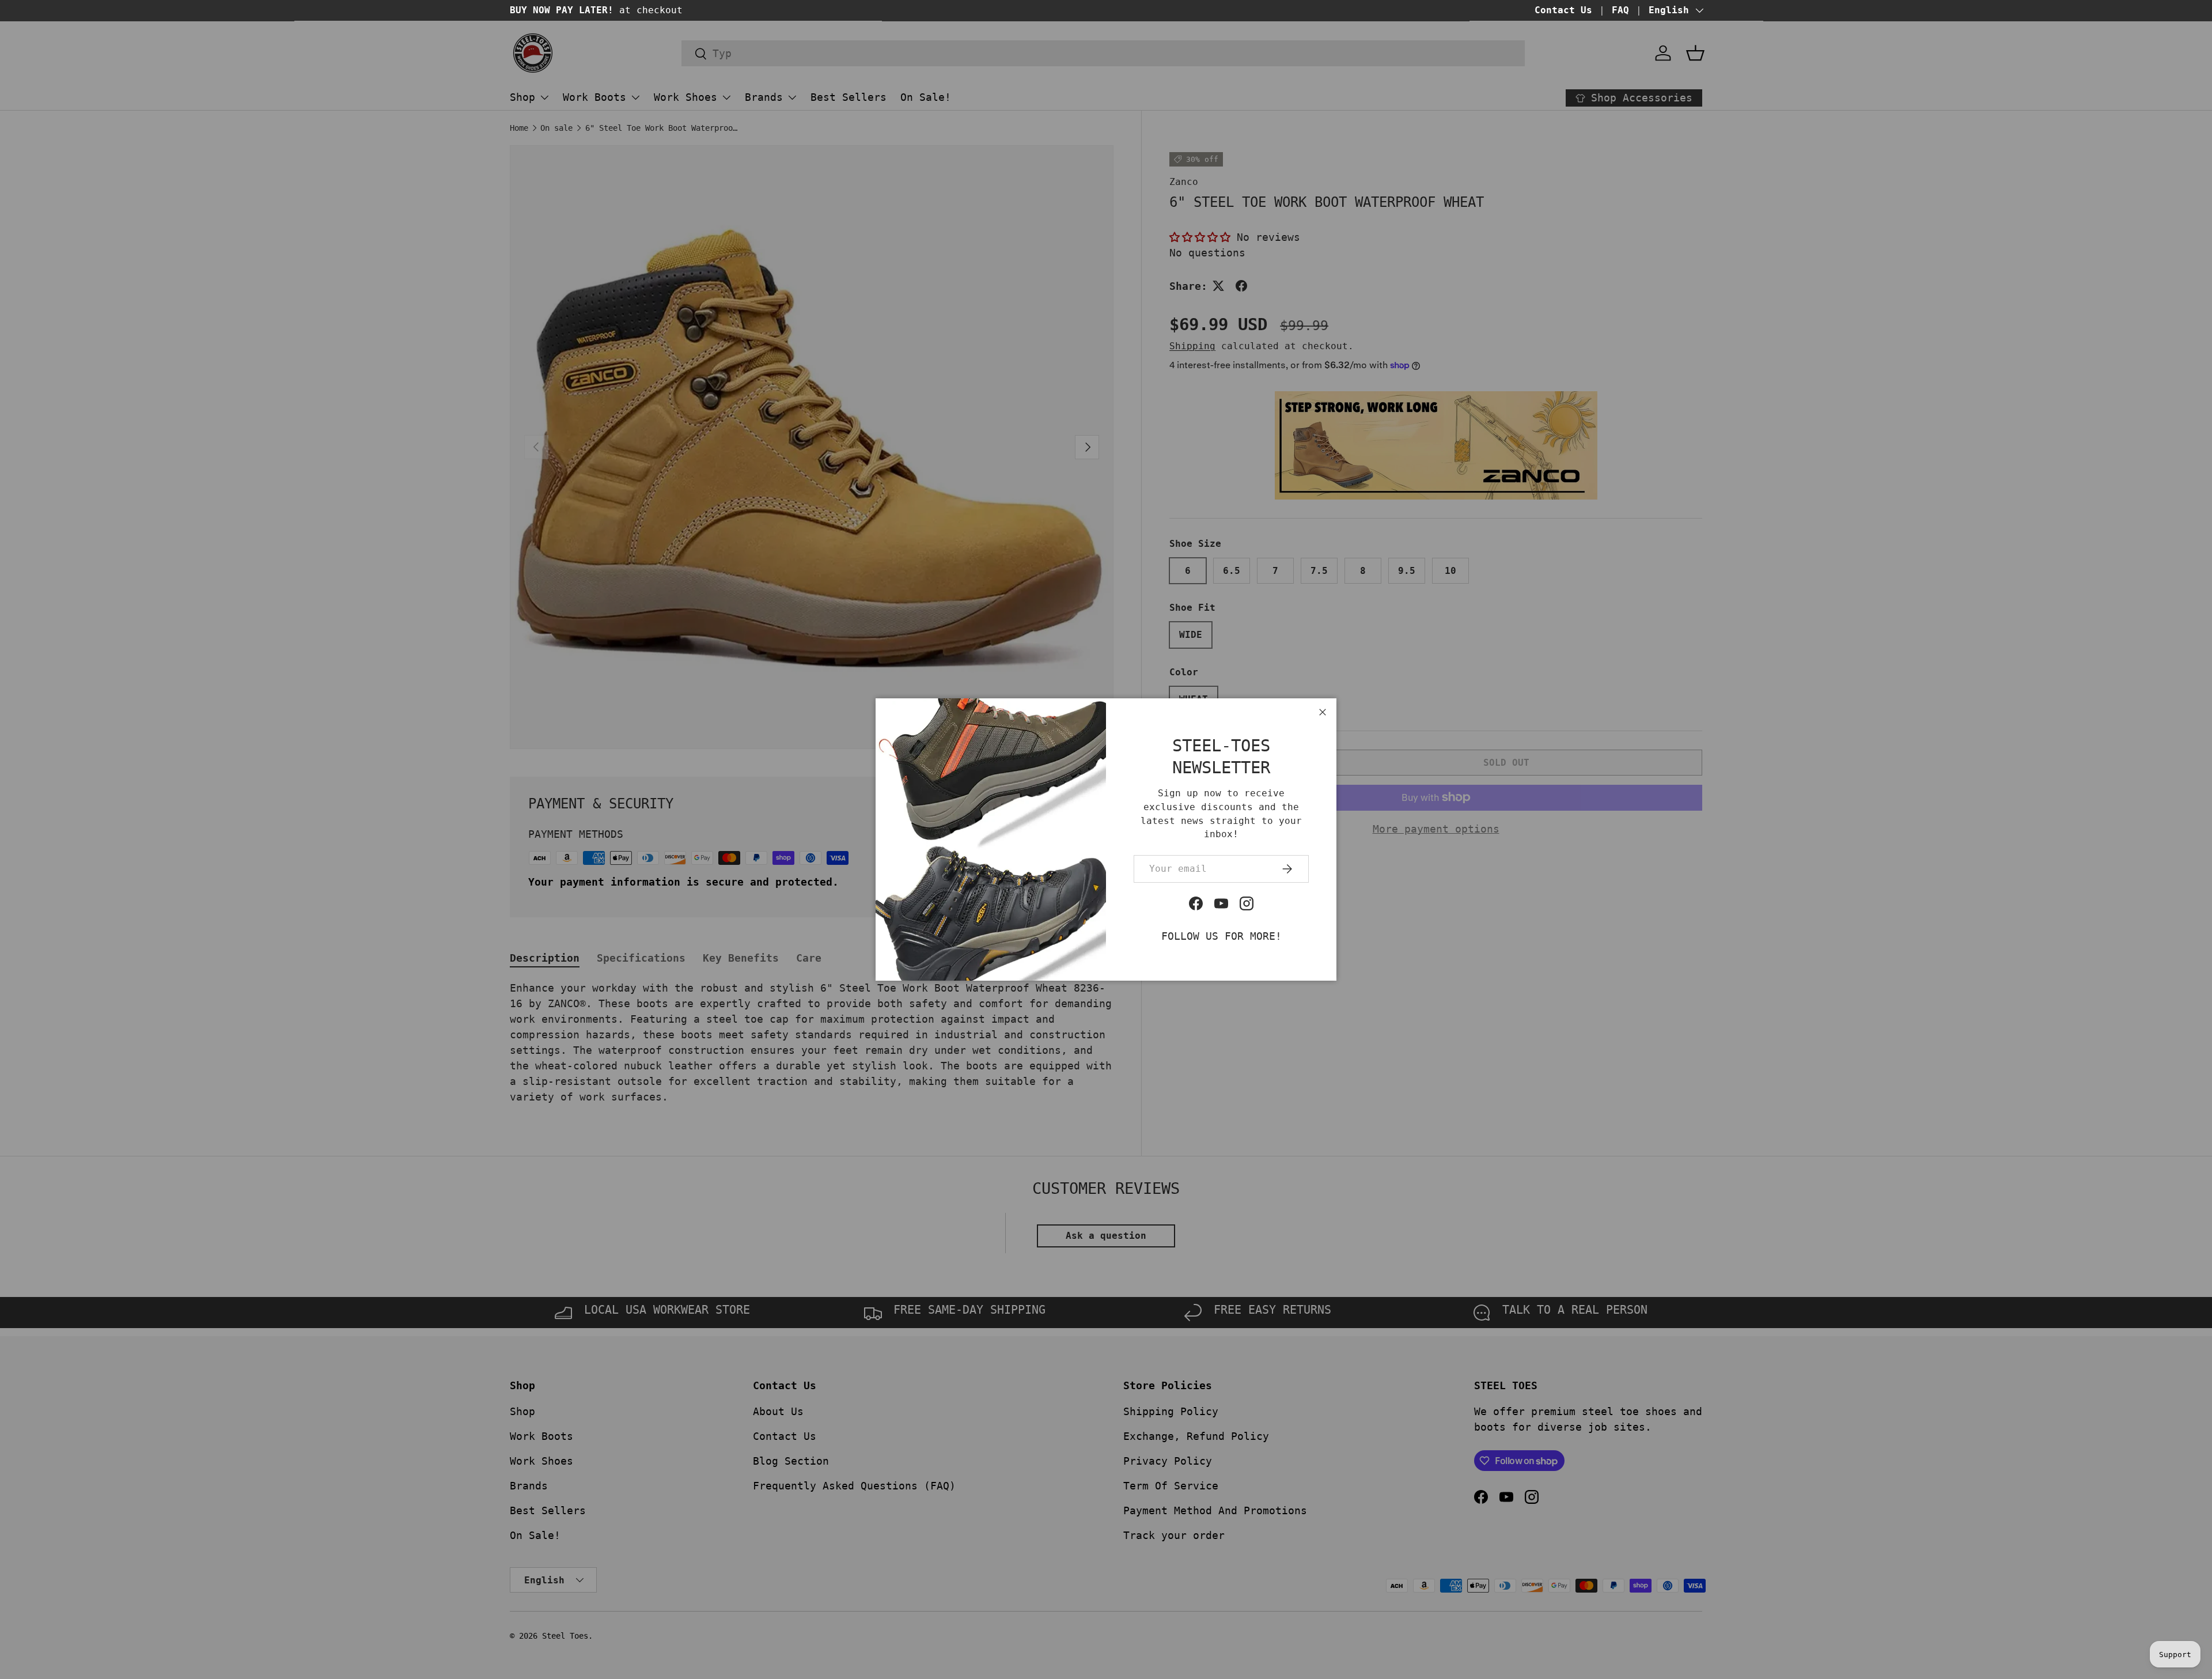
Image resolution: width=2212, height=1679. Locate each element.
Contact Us (1563, 10)
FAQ (1620, 10)
